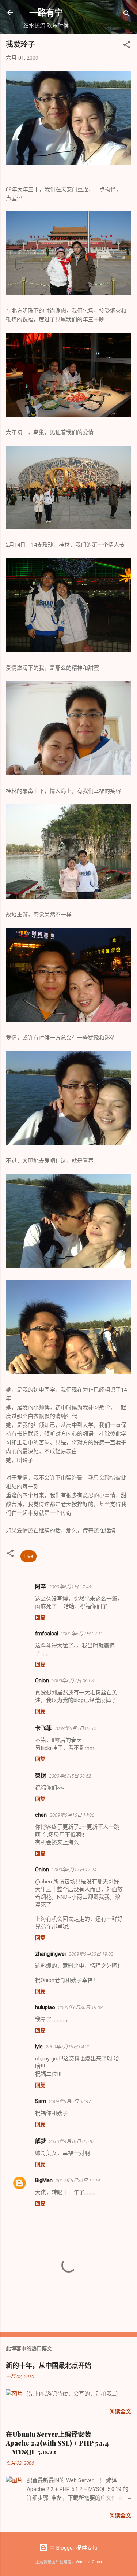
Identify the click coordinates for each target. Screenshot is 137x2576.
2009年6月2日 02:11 (82, 1634)
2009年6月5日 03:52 (70, 1776)
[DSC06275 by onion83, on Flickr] (68, 897)
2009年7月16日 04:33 (68, 2047)
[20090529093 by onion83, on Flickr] (68, 1143)
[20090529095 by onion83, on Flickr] (68, 1372)
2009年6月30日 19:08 (80, 2007)
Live (28, 1556)
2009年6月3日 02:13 (75, 1728)
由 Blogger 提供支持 (73, 2548)
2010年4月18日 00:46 (71, 2141)
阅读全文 (120, 2411)
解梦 (41, 2141)
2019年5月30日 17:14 (78, 2180)
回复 (40, 1617)
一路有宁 (46, 12)
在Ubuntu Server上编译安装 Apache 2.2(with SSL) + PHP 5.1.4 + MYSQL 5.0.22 (57, 2443)
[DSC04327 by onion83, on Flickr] (68, 415)
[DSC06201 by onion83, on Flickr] (68, 650)
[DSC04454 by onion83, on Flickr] (68, 527)
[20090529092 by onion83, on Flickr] (68, 1266)
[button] (127, 46)
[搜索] (127, 15)
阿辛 (41, 1587)
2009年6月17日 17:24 (74, 1870)
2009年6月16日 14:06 (72, 1815)
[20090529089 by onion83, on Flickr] (68, 163)
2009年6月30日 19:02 (91, 1954)
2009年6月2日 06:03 (73, 1681)
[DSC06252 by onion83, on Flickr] (68, 774)
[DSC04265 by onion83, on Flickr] (68, 293)
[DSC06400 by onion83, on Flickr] (68, 1020)
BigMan (44, 2180)
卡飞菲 (43, 1728)
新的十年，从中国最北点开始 (49, 2365)
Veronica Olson (89, 2562)
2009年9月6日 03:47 (70, 2101)
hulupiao (45, 2007)
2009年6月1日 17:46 (70, 1587)
